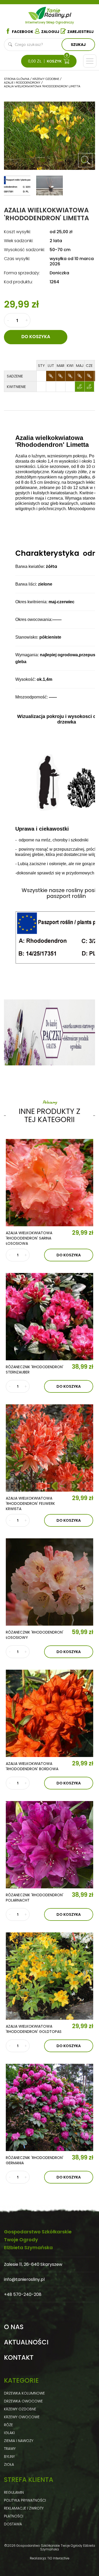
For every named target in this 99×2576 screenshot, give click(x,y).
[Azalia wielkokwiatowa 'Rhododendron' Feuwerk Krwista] (49, 1448)
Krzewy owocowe (22, 2417)
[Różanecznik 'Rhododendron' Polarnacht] (49, 1845)
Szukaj (78, 45)
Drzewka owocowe (23, 2401)
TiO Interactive (58, 2558)
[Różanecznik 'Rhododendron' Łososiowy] (49, 1582)
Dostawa (13, 2524)
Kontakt (19, 2358)
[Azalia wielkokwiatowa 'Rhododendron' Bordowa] (49, 1713)
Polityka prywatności (25, 2500)
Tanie (58, 12)
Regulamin (14, 2492)
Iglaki (9, 2433)
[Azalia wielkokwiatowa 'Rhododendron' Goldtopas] (49, 1976)
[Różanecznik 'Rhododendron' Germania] (49, 2107)
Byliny (9, 2457)
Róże (8, 2425)
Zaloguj (50, 32)
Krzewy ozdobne (20, 2409)
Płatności (14, 2516)
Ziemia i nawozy (19, 2441)
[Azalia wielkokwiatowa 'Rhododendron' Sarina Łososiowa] (49, 1183)
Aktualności (26, 2342)
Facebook (23, 32)
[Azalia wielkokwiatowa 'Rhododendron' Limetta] (85, 160)
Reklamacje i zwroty (24, 2508)
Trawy (10, 2449)
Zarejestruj (81, 32)
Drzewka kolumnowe (24, 2393)
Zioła (9, 2464)
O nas (14, 2327)
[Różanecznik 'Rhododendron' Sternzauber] (49, 1317)
